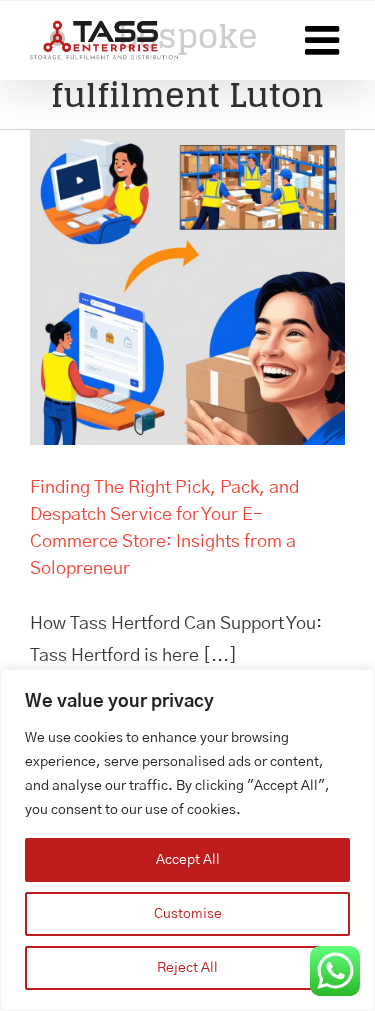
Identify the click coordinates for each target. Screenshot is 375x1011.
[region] (187, 840)
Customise (188, 914)
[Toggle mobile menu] (325, 40)
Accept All (188, 860)
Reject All (187, 968)
